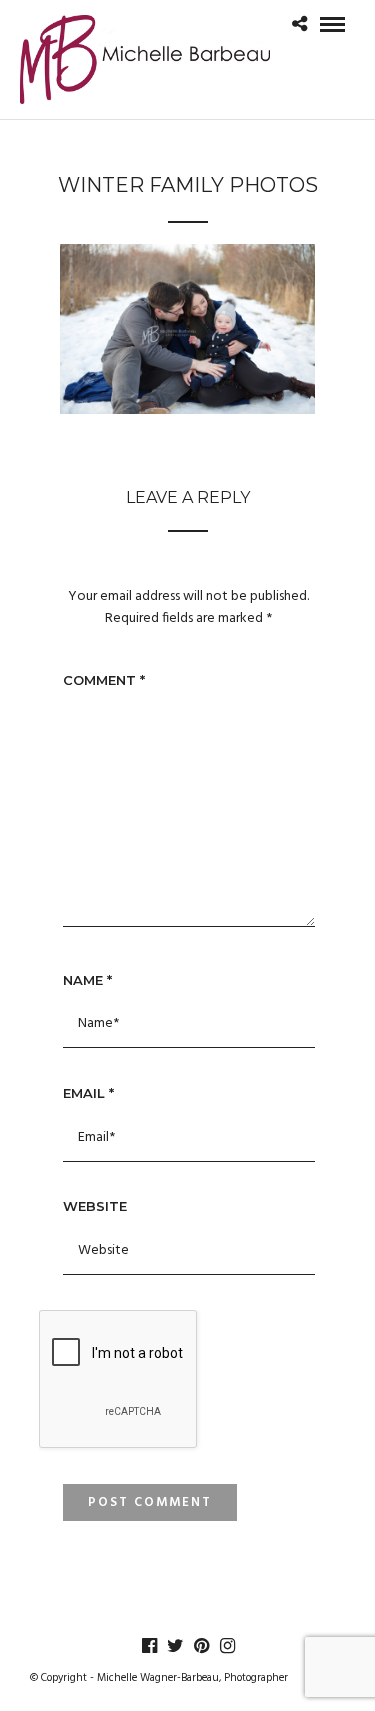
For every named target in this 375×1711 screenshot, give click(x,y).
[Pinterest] (201, 1646)
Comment (104, 680)
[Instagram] (227, 1646)
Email (88, 1093)
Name (87, 980)
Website (95, 1206)
